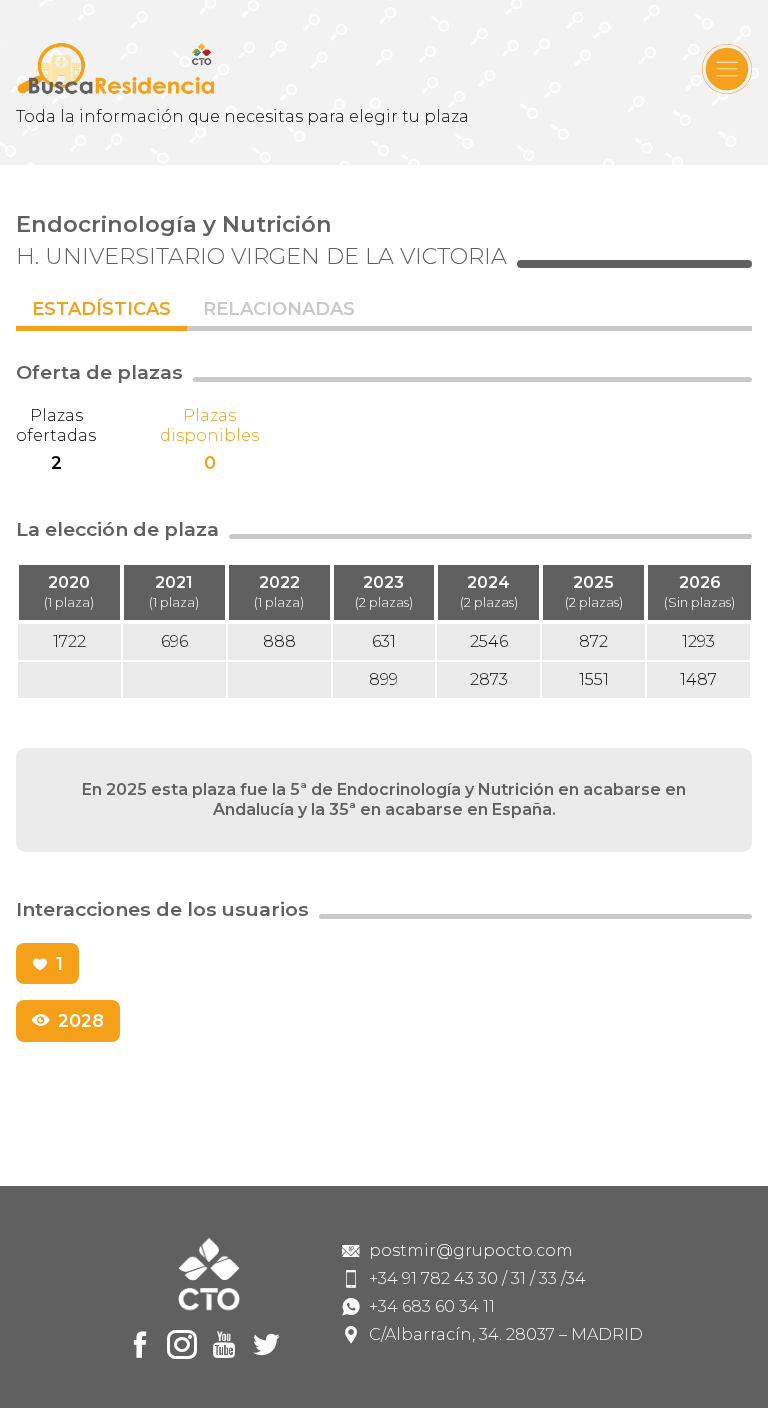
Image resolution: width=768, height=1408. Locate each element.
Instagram (182, 1345)
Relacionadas (279, 309)
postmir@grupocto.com (471, 1251)
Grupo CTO (116, 68)
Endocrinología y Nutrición (174, 224)
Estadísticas (101, 309)
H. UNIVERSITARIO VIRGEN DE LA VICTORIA (261, 256)
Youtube (224, 1345)
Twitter (266, 1345)
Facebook (140, 1345)
